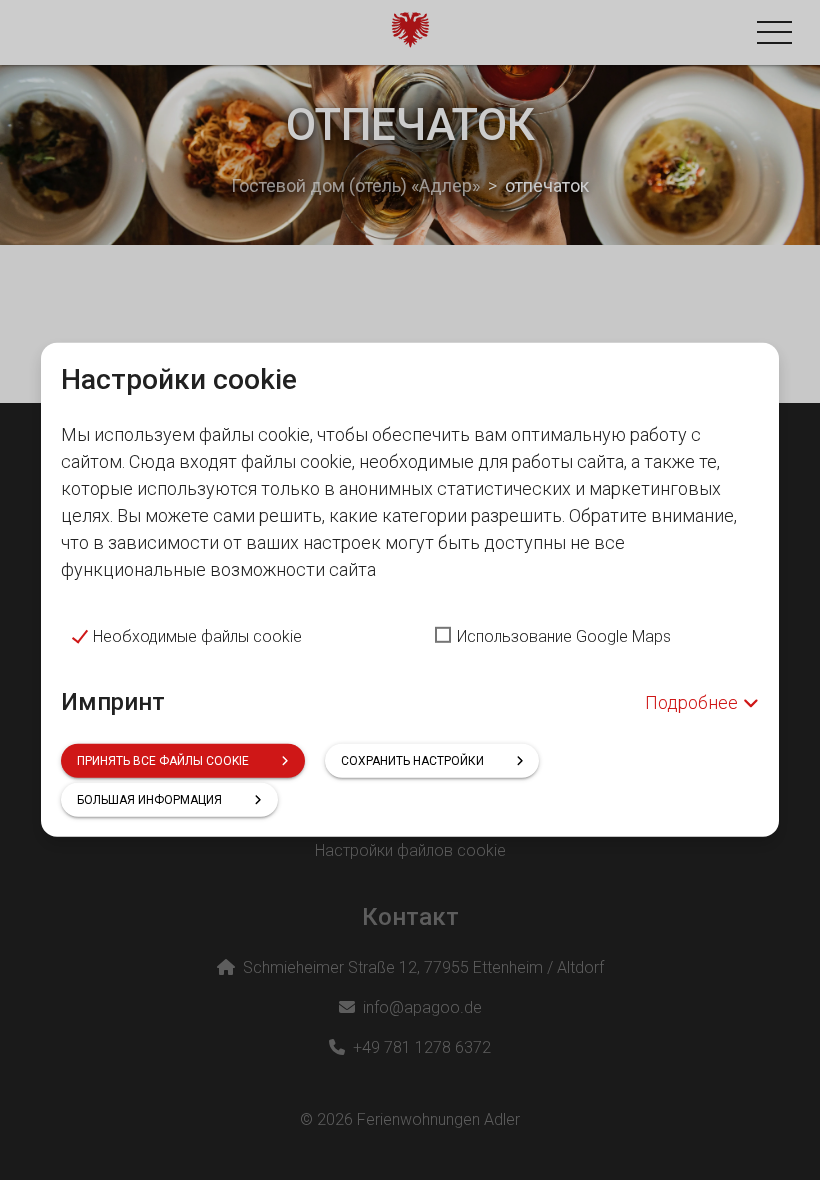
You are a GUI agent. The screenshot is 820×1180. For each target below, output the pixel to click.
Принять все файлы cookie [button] (163, 761)
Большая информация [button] (149, 800)
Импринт (113, 701)
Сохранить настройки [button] (412, 761)
